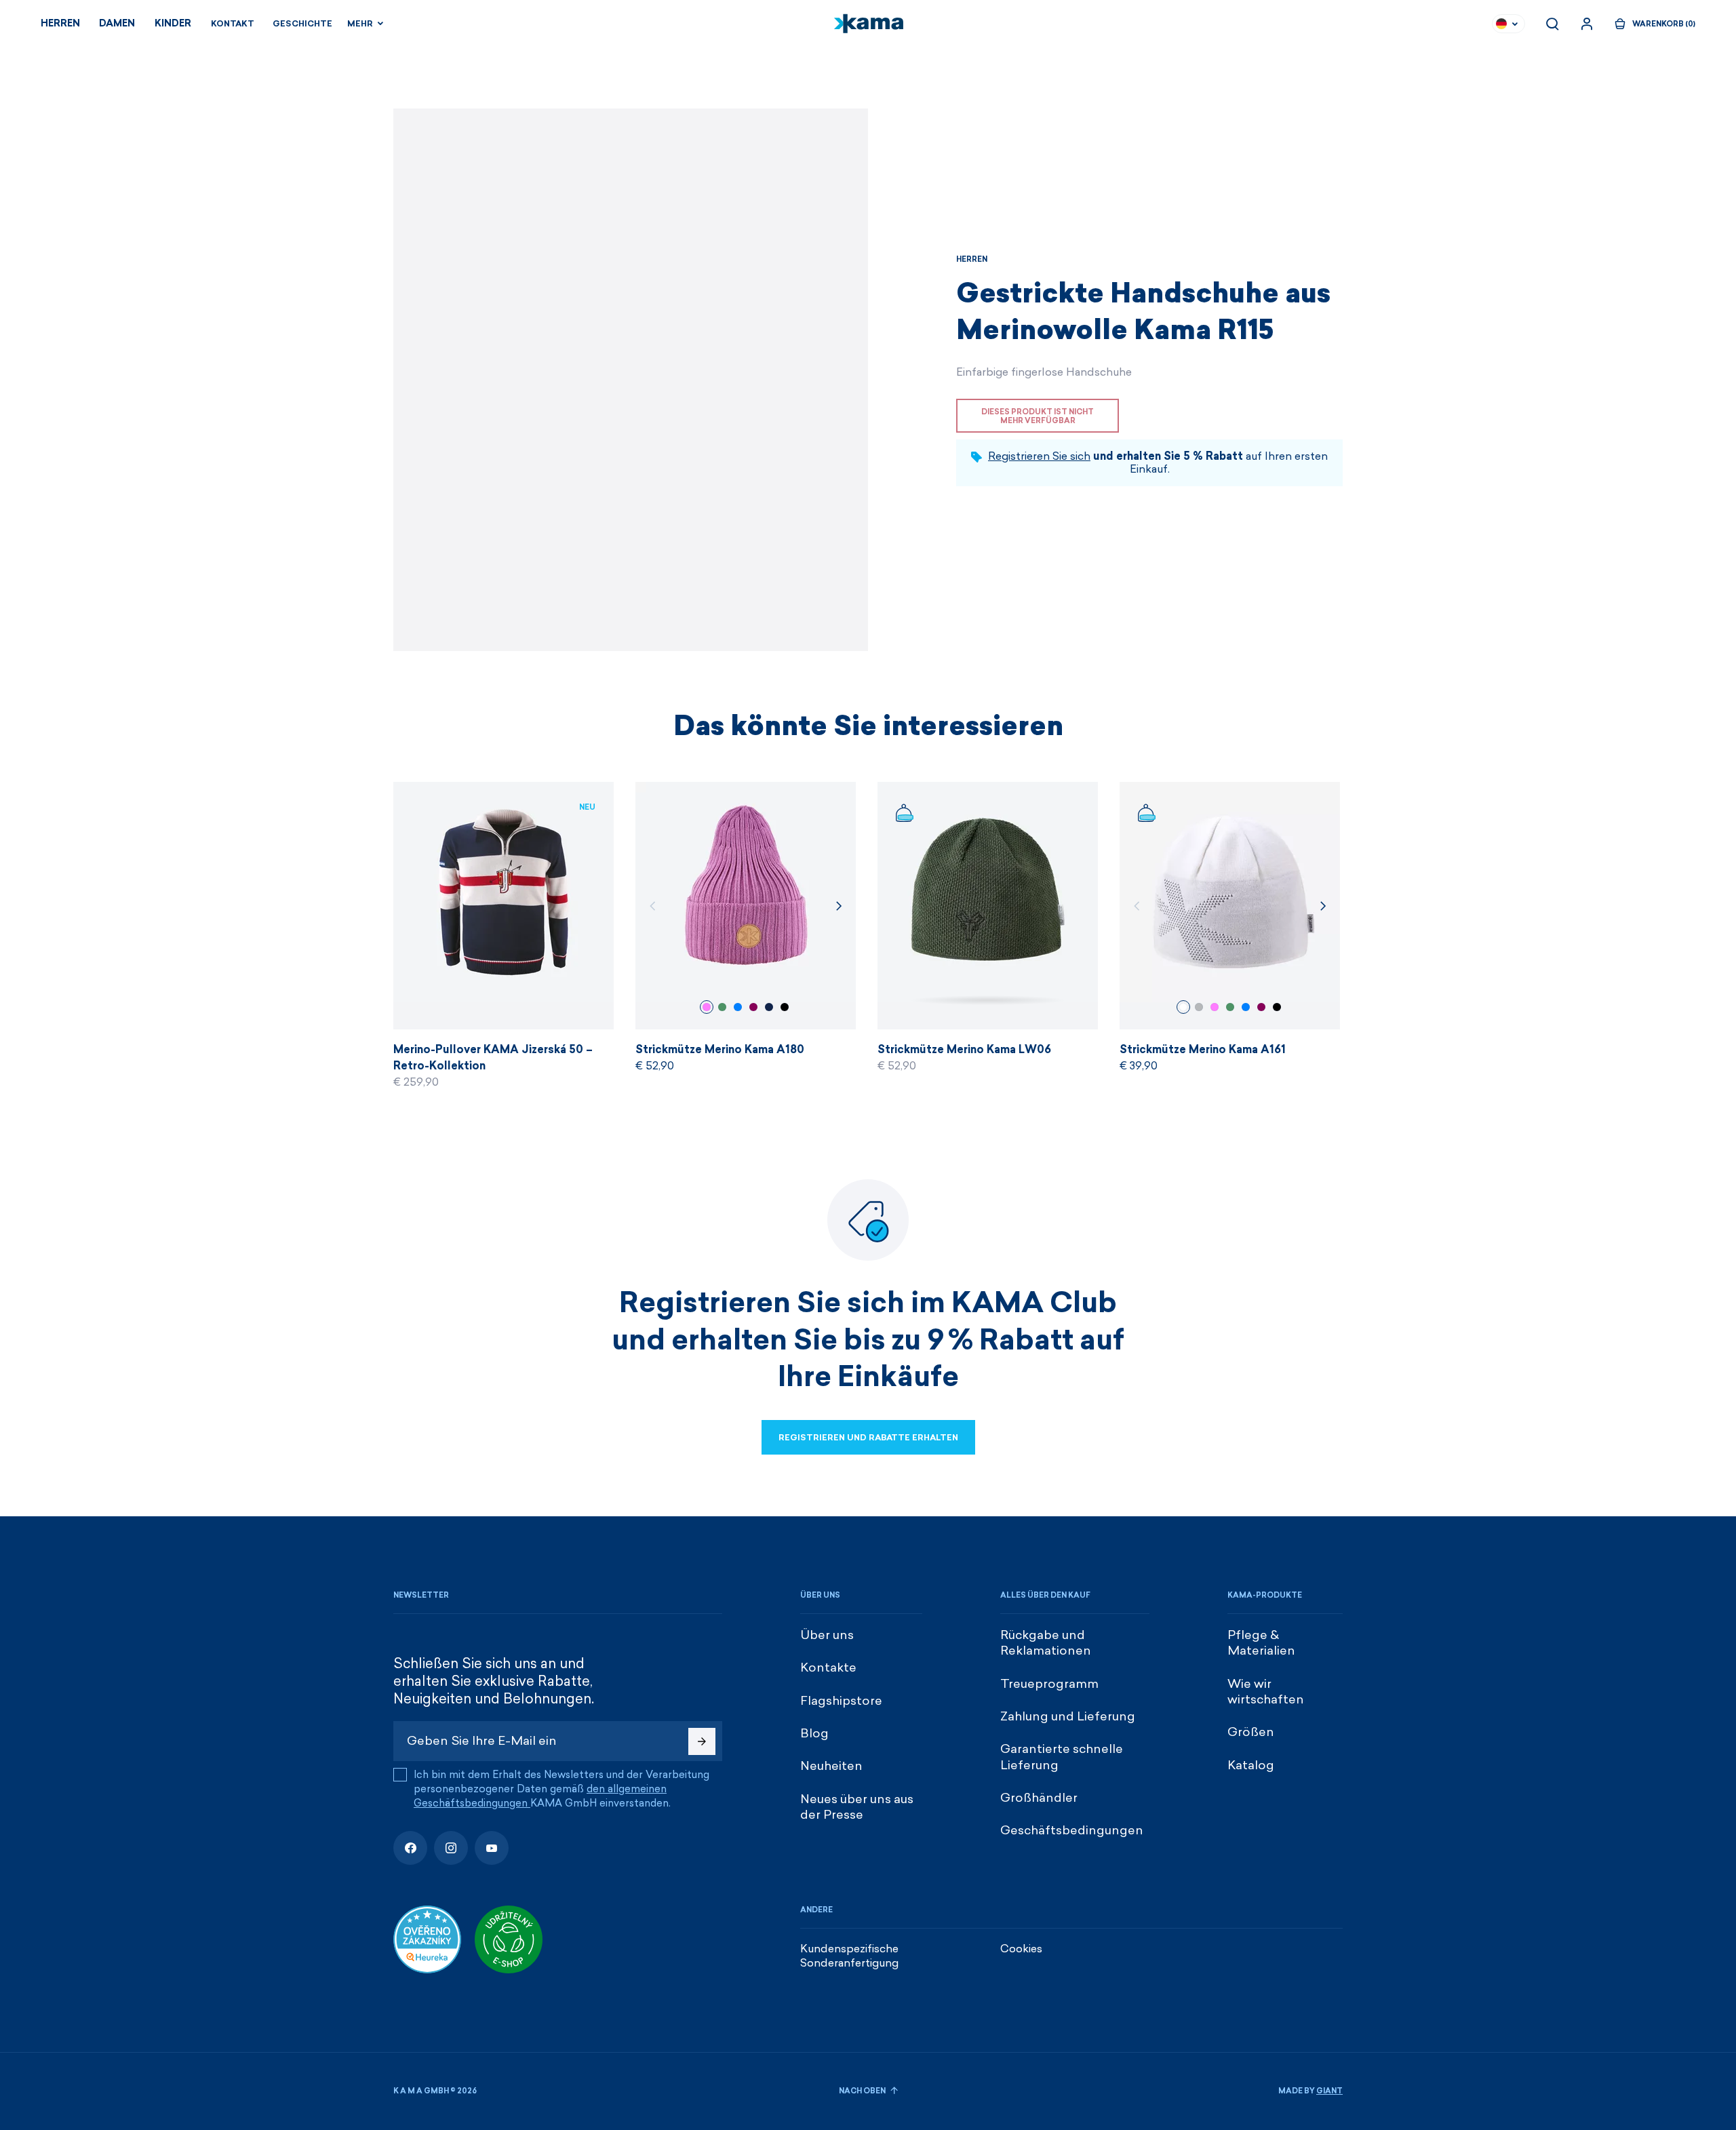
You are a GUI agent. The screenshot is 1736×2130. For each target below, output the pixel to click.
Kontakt (233, 24)
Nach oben (863, 2091)
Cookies (1021, 1949)
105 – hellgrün (722, 1007)
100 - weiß (1183, 1007)
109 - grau (1199, 1007)
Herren (60, 23)
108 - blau (769, 1007)
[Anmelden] (1587, 24)
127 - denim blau (738, 1007)
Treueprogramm (1049, 1684)
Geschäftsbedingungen (1072, 1830)
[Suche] (1552, 24)
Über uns (827, 1635)
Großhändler (1039, 1798)
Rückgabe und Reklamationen (1046, 1643)
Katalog (1251, 1765)
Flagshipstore (841, 1701)
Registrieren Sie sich (1039, 456)
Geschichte (302, 24)
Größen (1251, 1732)
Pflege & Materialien (1261, 1643)
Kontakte (828, 1668)
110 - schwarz (785, 1007)
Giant (1329, 2091)
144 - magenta (753, 1007)
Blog (814, 1733)
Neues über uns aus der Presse (857, 1807)
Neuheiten (831, 1766)
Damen (117, 23)
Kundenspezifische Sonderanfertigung (849, 1956)
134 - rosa (707, 1007)
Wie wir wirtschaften (1266, 1692)
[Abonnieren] (702, 1741)
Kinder (173, 23)
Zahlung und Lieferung (1068, 1716)
